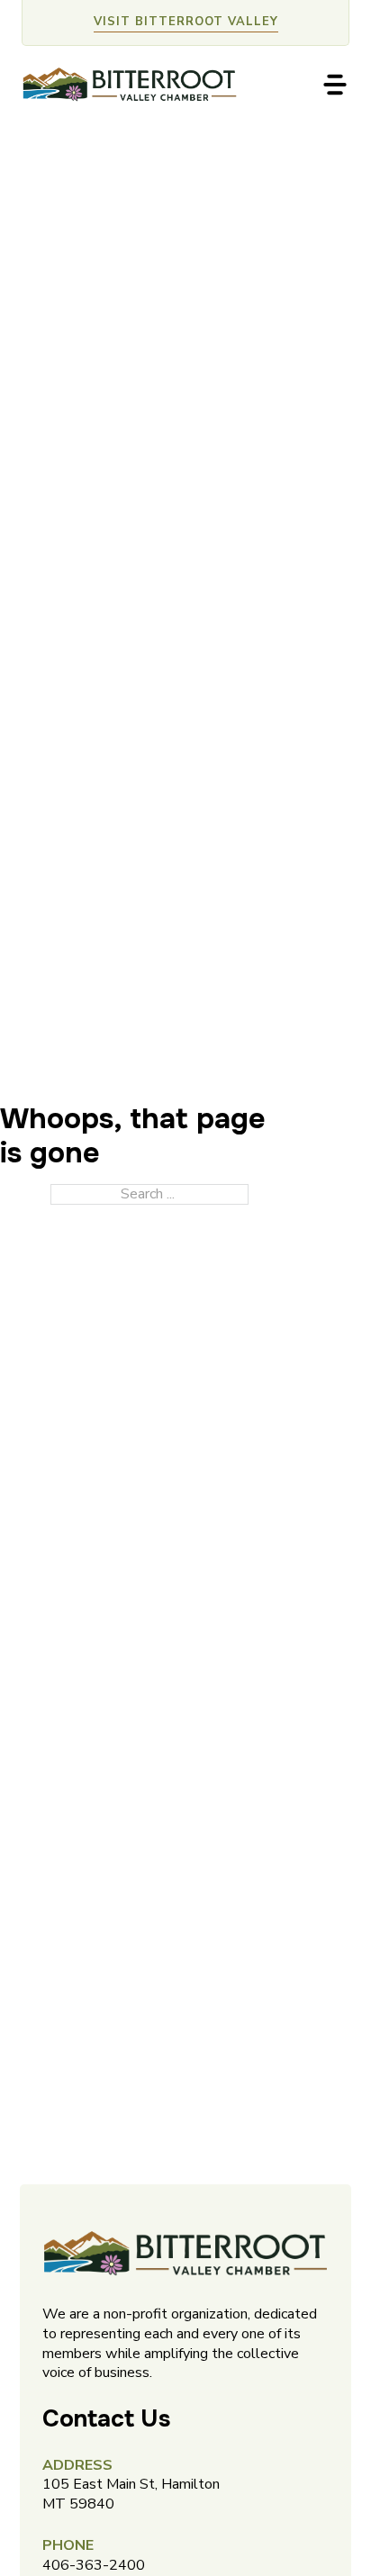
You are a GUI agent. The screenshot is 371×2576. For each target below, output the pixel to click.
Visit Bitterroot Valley (186, 22)
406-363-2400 (94, 2565)
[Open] (335, 85)
